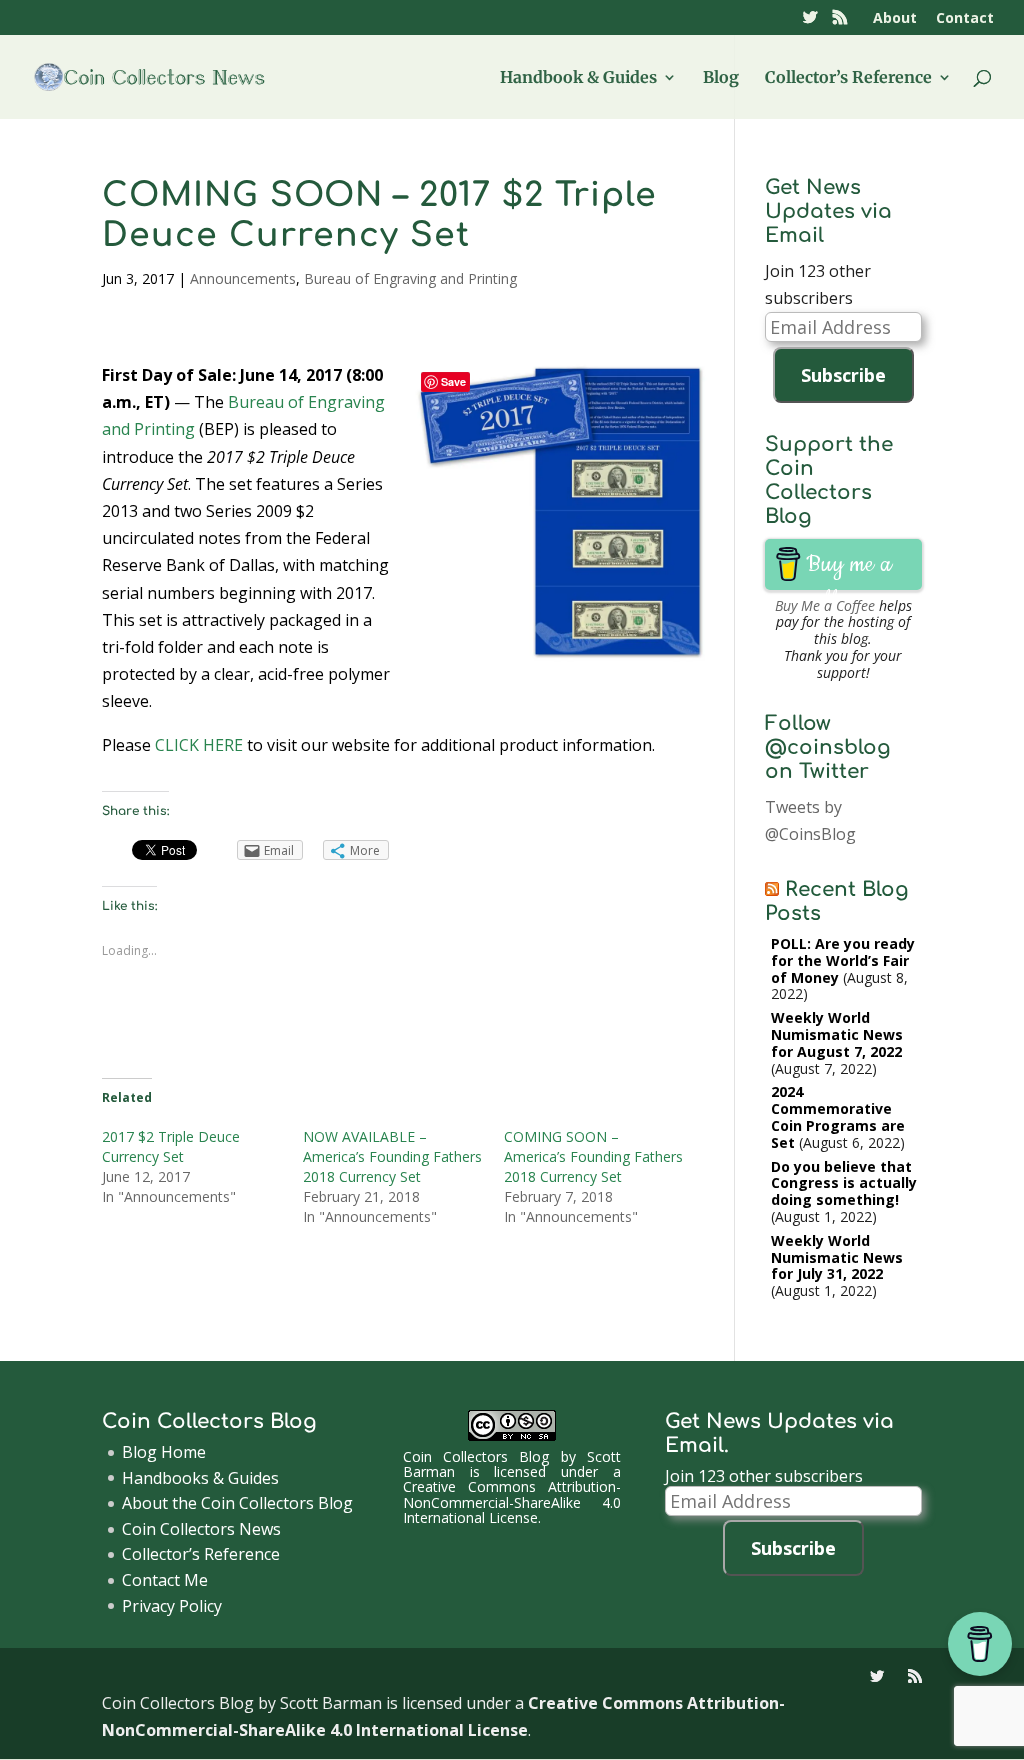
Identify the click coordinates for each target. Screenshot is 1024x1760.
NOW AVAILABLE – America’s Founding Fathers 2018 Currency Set (392, 1156)
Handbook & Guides (578, 78)
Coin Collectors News (201, 1529)
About (895, 19)
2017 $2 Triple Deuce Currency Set (171, 1146)
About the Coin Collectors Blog (237, 1503)
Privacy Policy (172, 1606)
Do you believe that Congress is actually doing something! (844, 1183)
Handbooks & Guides (200, 1478)
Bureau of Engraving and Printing (410, 278)
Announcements (243, 278)
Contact (965, 19)
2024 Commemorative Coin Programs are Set (838, 1116)
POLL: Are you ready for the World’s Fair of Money (843, 960)
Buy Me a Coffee (825, 605)
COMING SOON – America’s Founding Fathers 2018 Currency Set (593, 1156)
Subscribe (843, 375)
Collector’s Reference (848, 78)
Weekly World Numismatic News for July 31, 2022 (837, 1257)
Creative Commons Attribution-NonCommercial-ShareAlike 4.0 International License (512, 1502)
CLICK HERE (199, 745)
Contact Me (165, 1580)
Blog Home (164, 1452)
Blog (721, 78)
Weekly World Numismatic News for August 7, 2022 (837, 1034)
